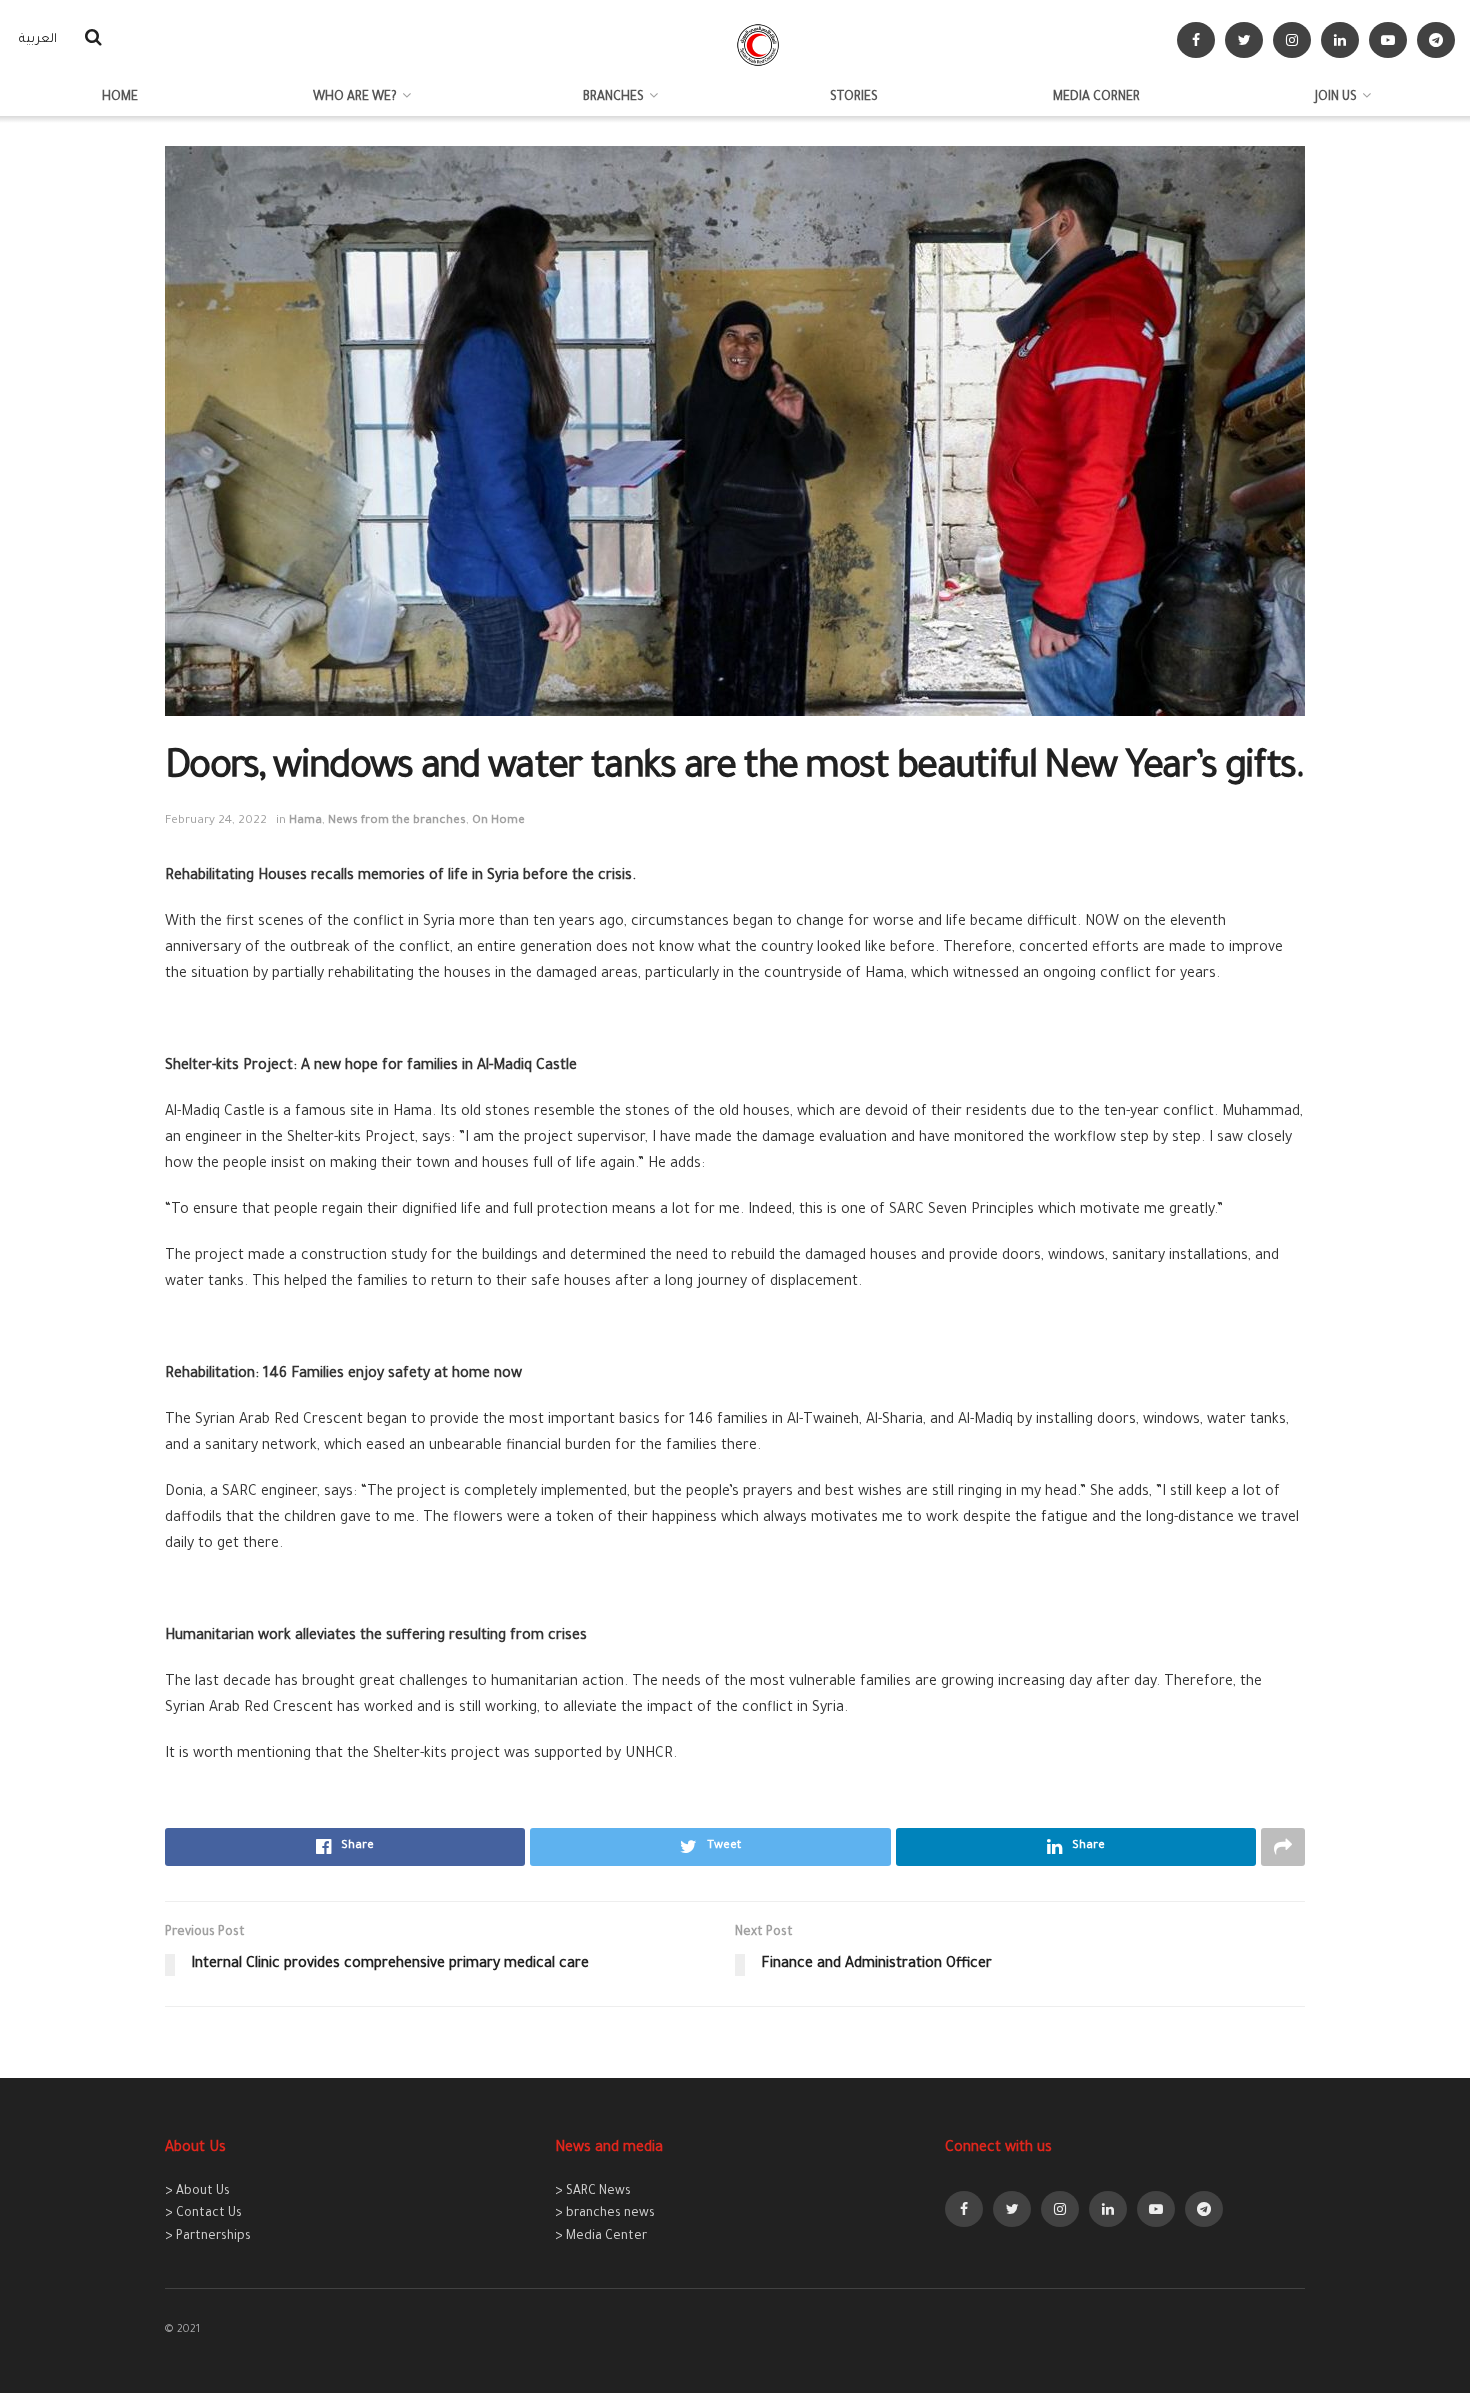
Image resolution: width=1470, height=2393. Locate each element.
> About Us (197, 2192)
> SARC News (593, 2192)
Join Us (1336, 98)
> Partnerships (208, 2237)
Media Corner (1096, 98)
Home (120, 98)
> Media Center (601, 2237)
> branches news (605, 2214)
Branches (613, 98)
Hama (305, 821)
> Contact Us (203, 2214)
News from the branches (397, 821)
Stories (854, 98)
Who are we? (355, 98)
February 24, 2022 (216, 821)
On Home (498, 821)
